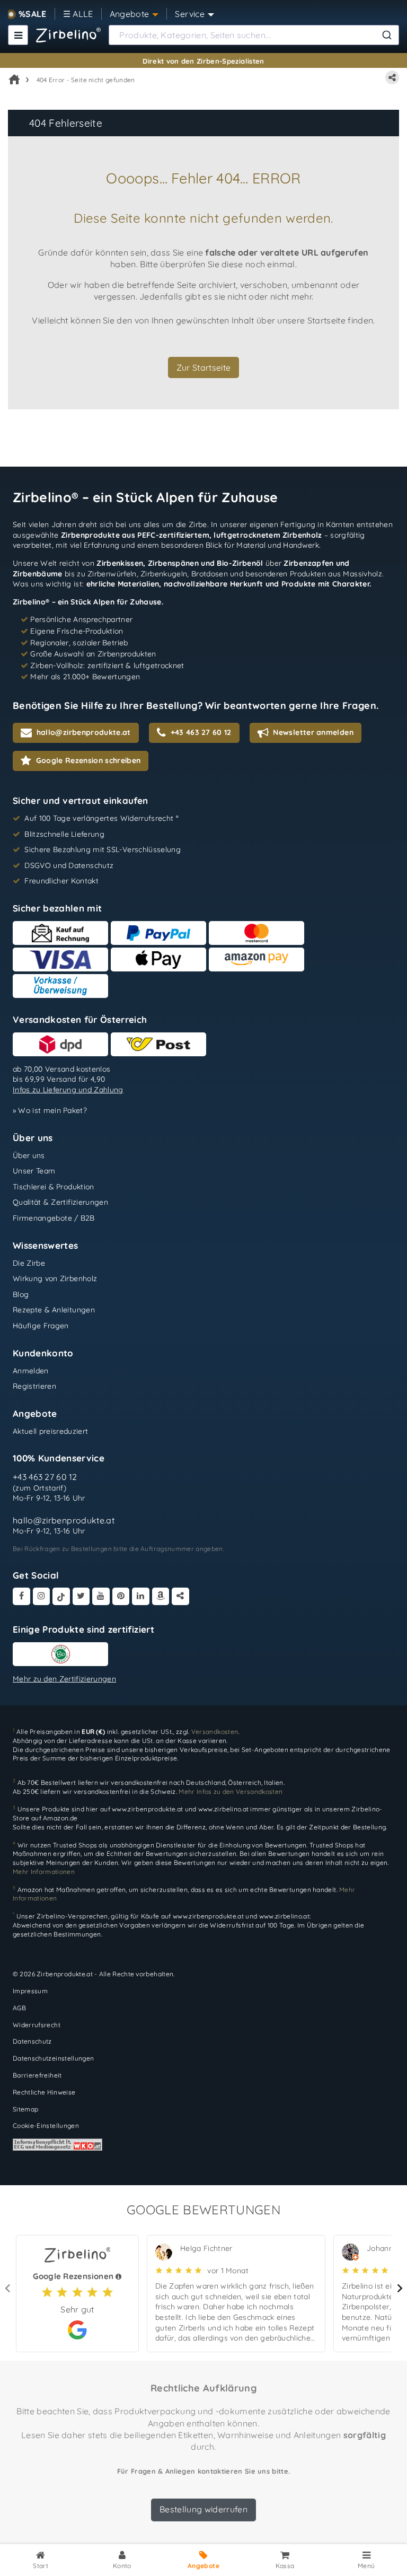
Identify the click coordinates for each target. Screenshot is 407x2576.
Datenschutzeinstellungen (53, 2058)
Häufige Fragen (41, 1326)
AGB (19, 2008)
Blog (21, 1294)
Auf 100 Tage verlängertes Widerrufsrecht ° (101, 818)
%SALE (33, 14)
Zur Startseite (204, 367)
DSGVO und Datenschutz (69, 865)
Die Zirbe (29, 1263)
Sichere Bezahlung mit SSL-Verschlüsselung (103, 849)
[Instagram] (42, 1596)
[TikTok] (61, 1596)
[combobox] (254, 35)
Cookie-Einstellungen (46, 2126)
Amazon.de (60, 1818)
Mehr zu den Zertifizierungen (64, 1679)
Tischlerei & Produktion (54, 1187)
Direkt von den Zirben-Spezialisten (203, 61)
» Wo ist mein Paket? (50, 1110)
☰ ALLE (78, 14)
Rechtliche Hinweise (44, 2092)
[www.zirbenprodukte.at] (68, 35)
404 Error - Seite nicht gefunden (86, 80)
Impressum (30, 1991)
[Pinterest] (121, 1596)
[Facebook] (21, 1596)
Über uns (29, 1155)
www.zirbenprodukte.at (147, 1810)
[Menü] (18, 35)
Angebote (130, 14)
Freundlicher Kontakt (61, 881)
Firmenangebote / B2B (54, 1218)
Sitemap (25, 2109)
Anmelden (31, 1370)
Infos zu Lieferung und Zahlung (68, 1090)
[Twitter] (81, 1596)
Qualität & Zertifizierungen (60, 1202)
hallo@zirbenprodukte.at (64, 1520)
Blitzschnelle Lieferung (64, 834)
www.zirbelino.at (224, 1810)
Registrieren (34, 1386)
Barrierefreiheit (37, 2075)
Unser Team (34, 1171)
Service (189, 14)
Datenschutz (32, 2042)
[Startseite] (14, 80)
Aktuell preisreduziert (51, 1431)
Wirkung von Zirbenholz (55, 1278)
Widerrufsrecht (37, 2025)
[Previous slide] (8, 2289)
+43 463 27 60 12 (45, 1477)
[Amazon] (161, 1596)
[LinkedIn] (141, 1596)
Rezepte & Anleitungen (54, 1310)
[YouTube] (101, 1596)
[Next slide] (399, 2289)
